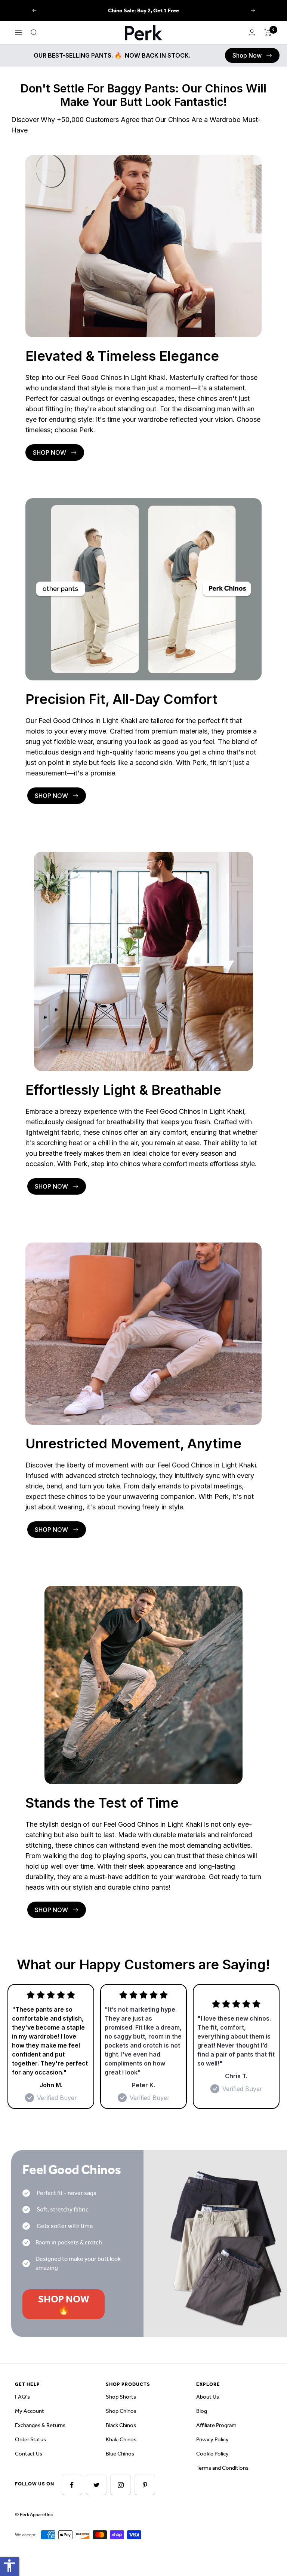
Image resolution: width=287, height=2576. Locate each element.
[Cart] (268, 33)
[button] (252, 55)
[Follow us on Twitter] (96, 2485)
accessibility (9, 2566)
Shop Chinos (121, 2411)
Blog (202, 2411)
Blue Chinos (120, 2454)
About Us (208, 2397)
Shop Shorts (121, 2397)
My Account (30, 2411)
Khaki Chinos (121, 2439)
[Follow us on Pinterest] (145, 2485)
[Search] (34, 33)
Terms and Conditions (222, 2468)
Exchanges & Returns (40, 2425)
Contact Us (29, 2454)
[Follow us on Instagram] (121, 2485)
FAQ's (22, 2397)
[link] (252, 55)
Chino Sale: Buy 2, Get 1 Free (143, 10)
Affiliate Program (216, 2425)
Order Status (30, 2439)
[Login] (252, 32)
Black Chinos (121, 2425)
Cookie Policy (212, 2454)
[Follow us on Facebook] (72, 2485)
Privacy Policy (212, 2439)
